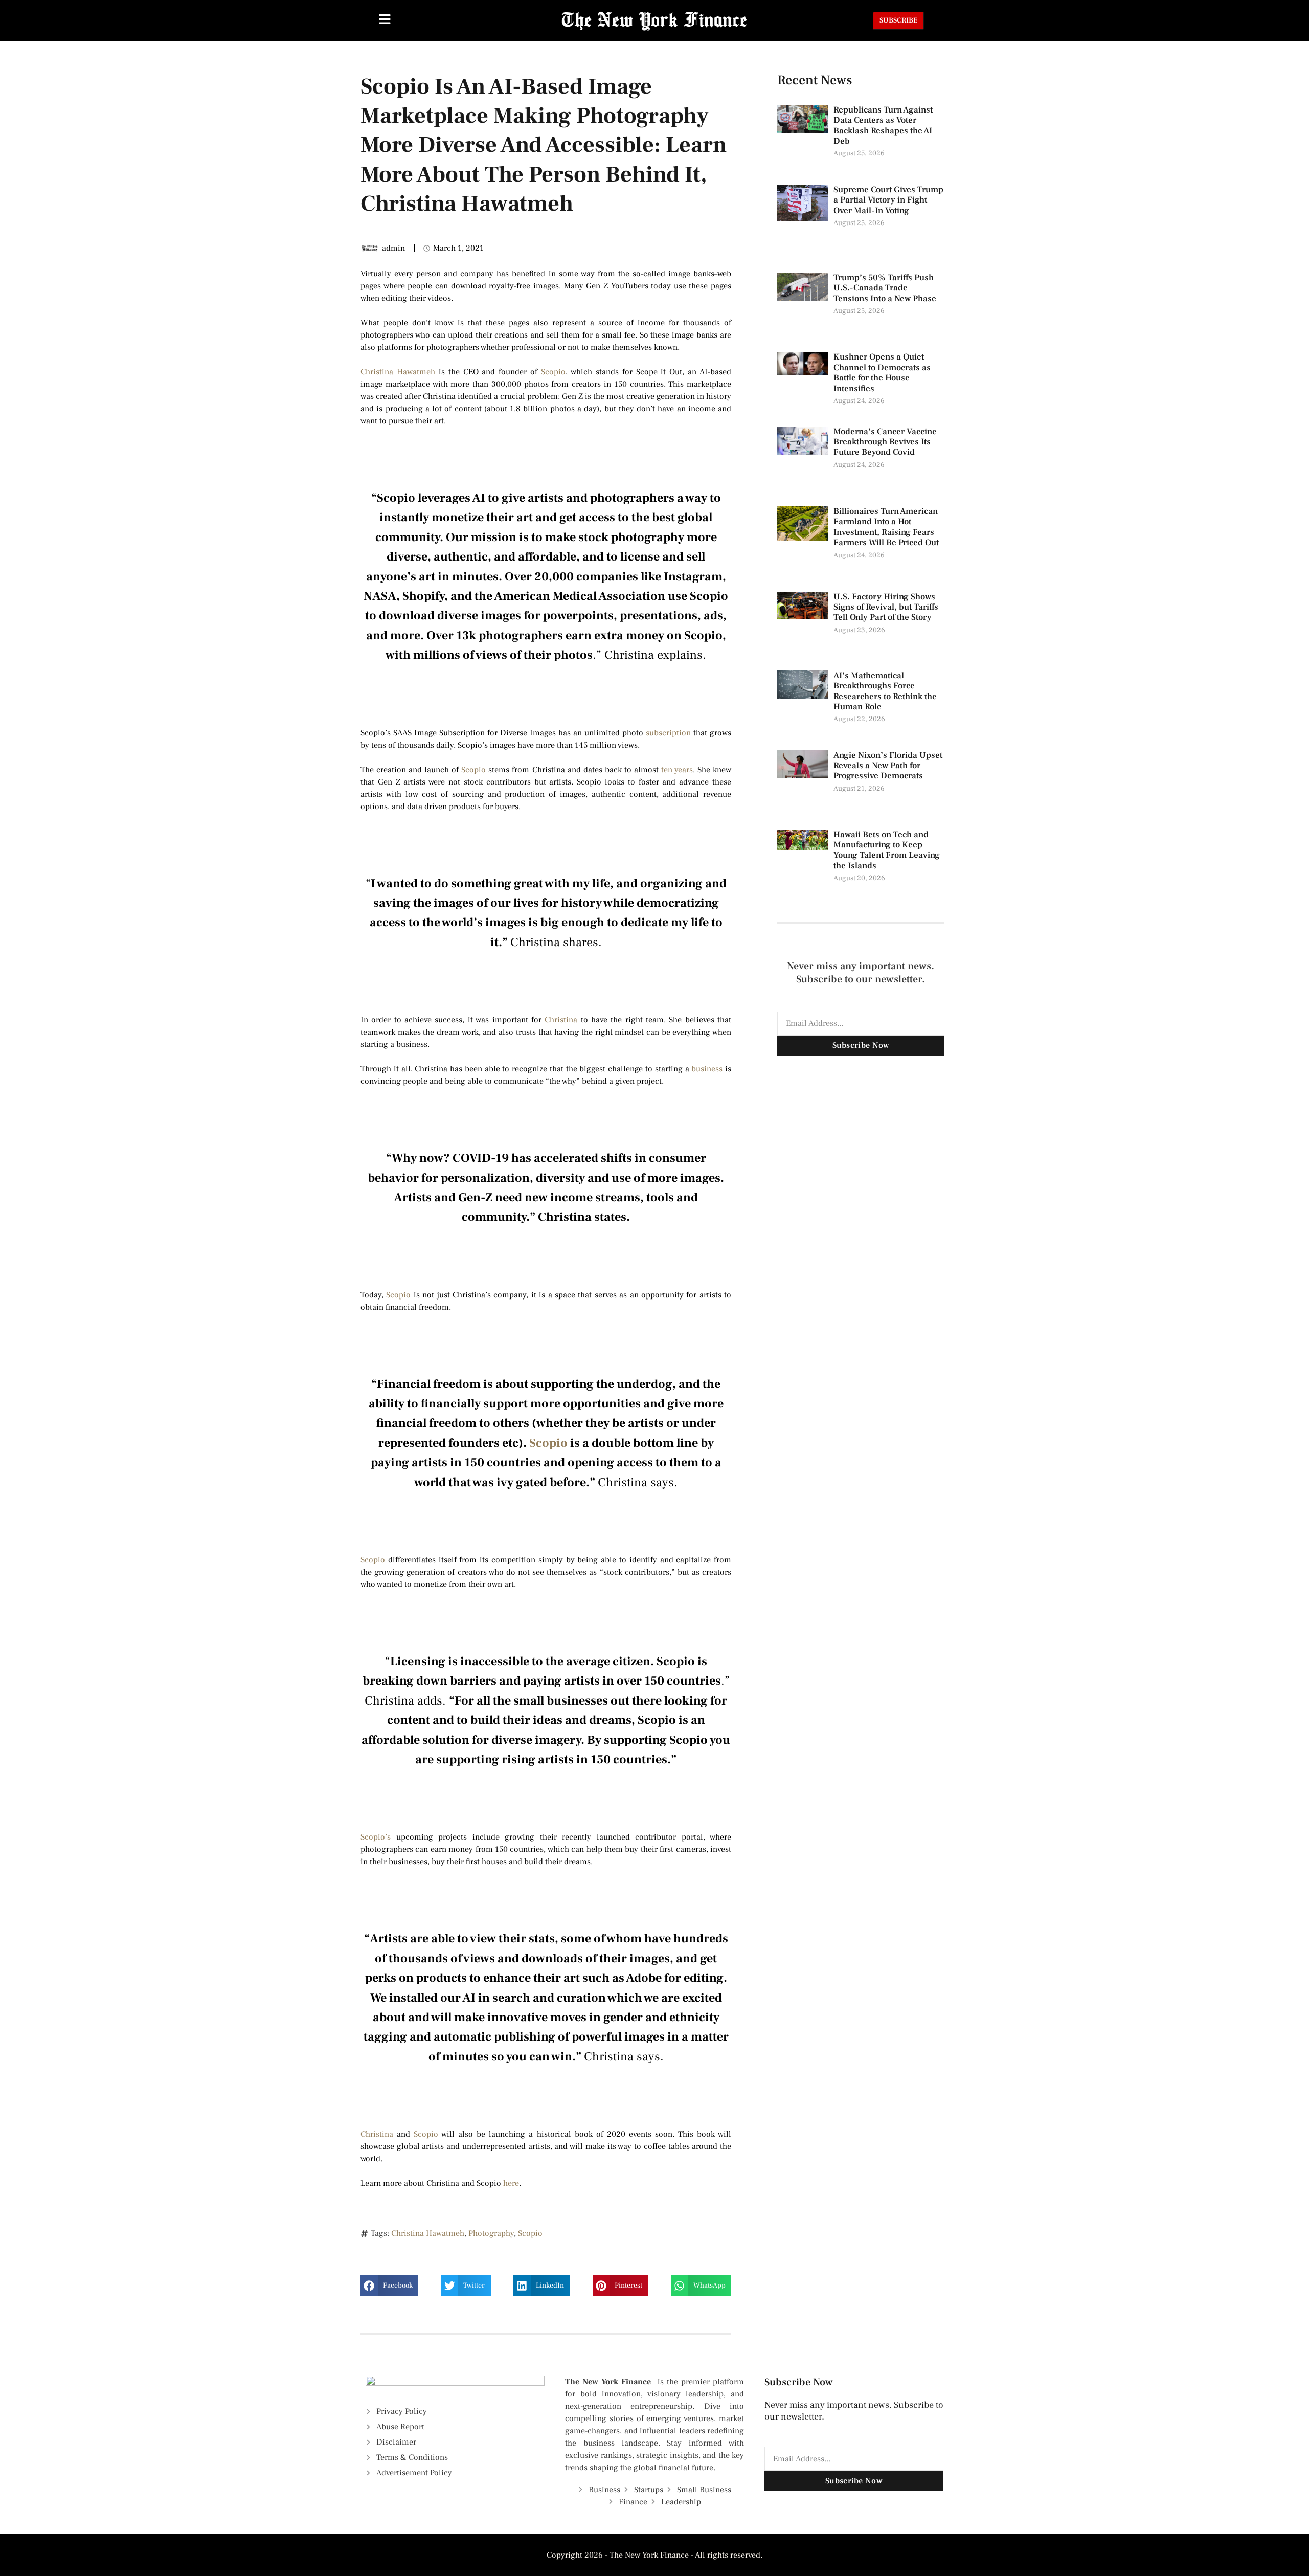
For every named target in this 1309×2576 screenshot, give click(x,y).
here (511, 2183)
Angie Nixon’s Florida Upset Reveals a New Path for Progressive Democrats (888, 766)
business (707, 1069)
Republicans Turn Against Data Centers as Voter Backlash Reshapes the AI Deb (883, 126)
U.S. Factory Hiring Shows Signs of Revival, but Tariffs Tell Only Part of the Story (886, 607)
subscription (668, 733)
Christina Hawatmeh (398, 372)
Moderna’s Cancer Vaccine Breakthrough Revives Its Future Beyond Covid (885, 442)
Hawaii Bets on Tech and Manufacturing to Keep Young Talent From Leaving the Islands (887, 850)
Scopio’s (376, 1837)
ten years (677, 770)
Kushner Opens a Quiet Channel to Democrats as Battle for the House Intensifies (882, 373)
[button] (389, 2286)
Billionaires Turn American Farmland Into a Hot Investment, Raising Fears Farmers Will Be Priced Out (887, 527)
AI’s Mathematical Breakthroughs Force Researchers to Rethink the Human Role (885, 691)
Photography (491, 2233)
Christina (561, 1020)
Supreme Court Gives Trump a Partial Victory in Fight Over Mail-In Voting (888, 200)
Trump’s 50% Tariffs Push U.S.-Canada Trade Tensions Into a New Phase (886, 288)
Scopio (553, 372)
